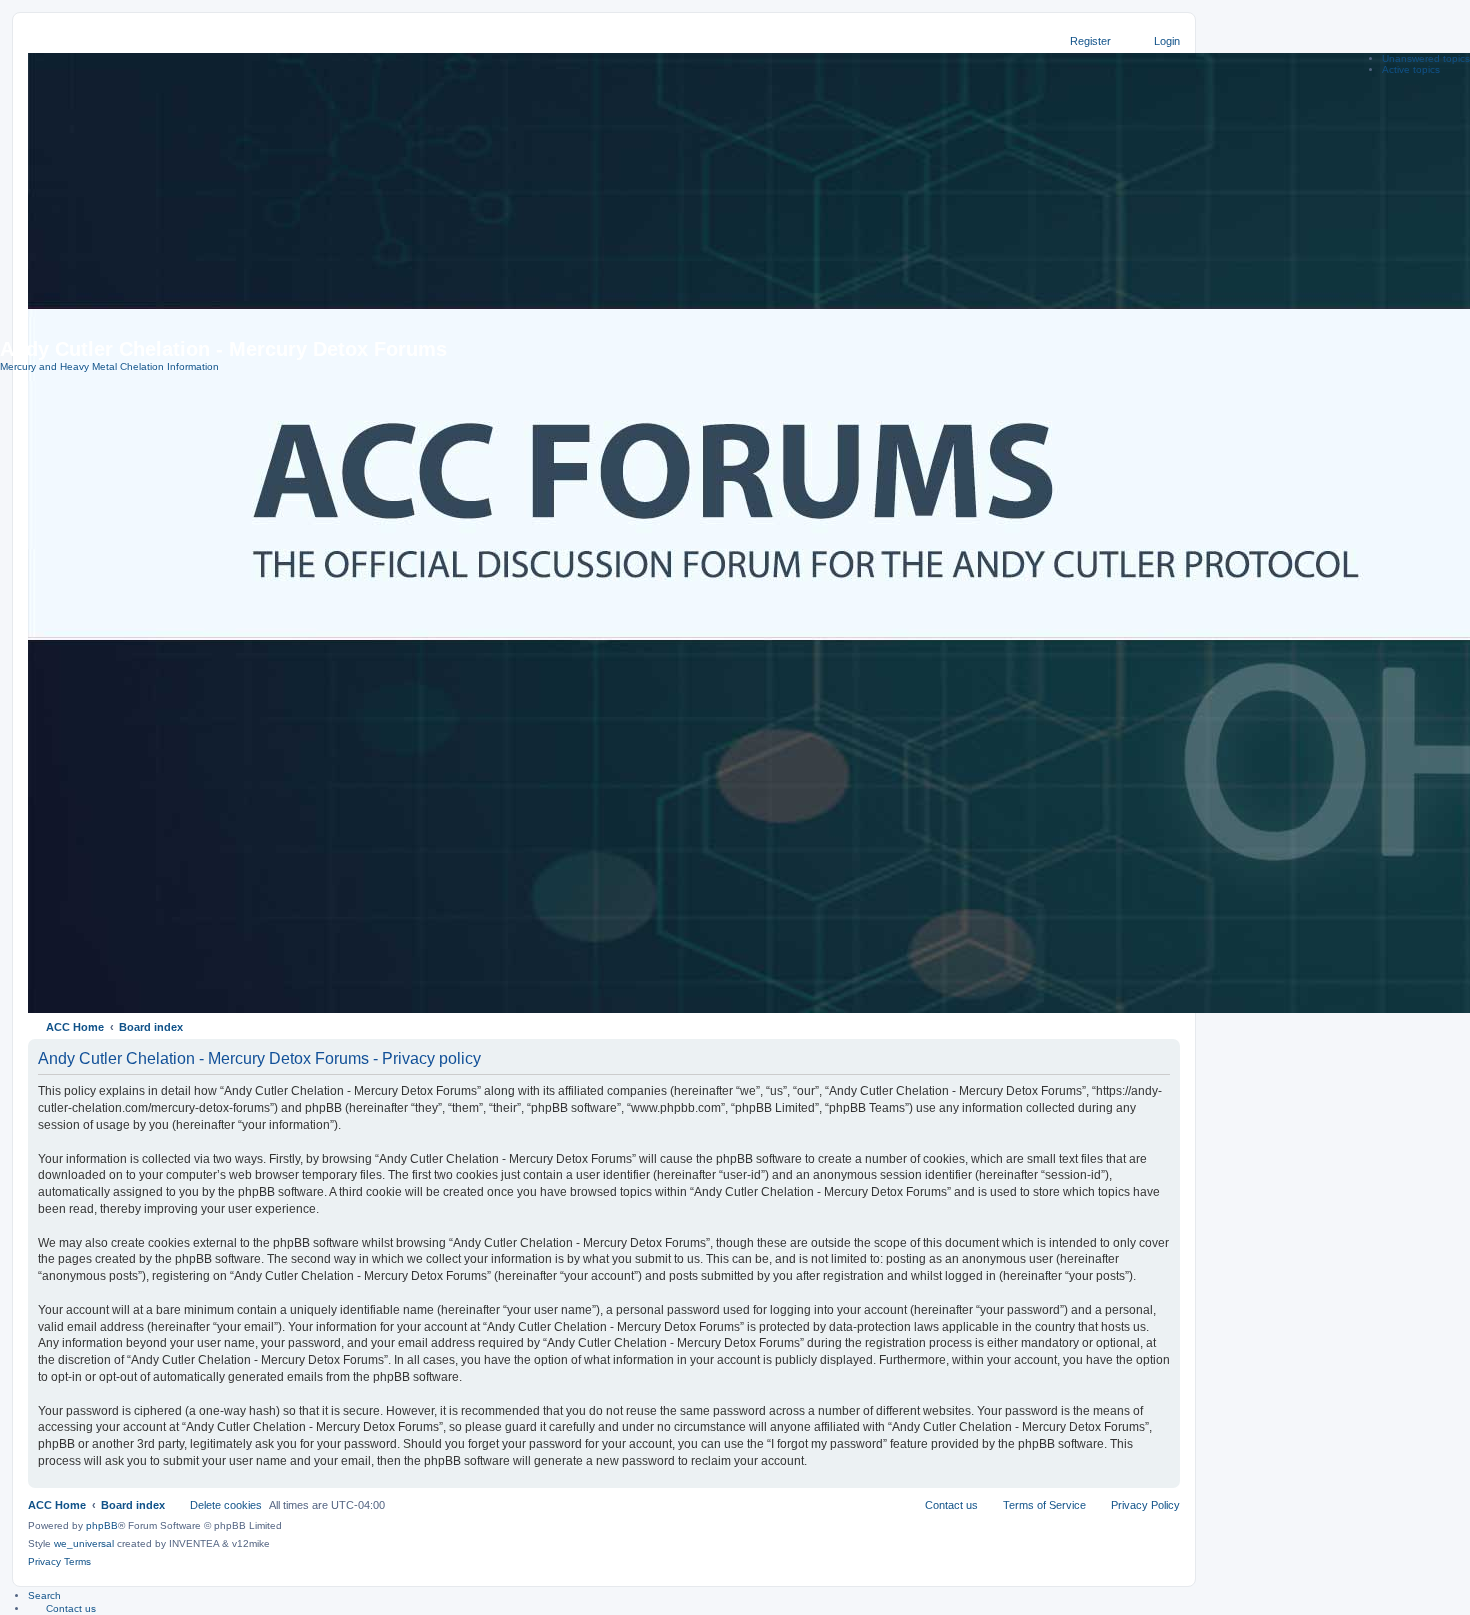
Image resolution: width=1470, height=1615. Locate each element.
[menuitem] (62, 1608)
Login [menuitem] (1167, 41)
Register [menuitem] (1090, 41)
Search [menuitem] (44, 1595)
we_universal (84, 1543)
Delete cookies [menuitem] (226, 1505)
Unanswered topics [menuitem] (1426, 58)
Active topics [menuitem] (1411, 69)
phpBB (102, 1525)
